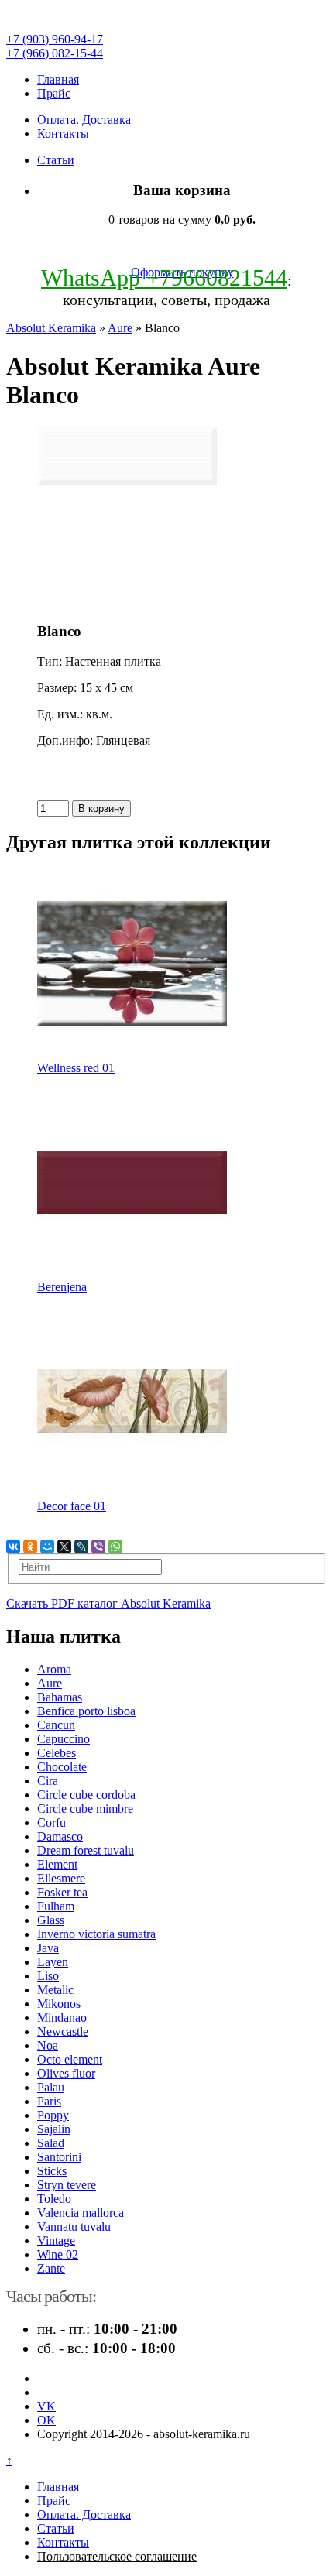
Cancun (56, 1725)
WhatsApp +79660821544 (164, 277)
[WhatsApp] (115, 1547)
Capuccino (64, 1739)
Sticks (52, 2171)
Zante (51, 2268)
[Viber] (98, 1547)
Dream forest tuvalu (86, 1850)
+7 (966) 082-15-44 (55, 53)
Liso (48, 1976)
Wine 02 (58, 2254)
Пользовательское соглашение (117, 2556)
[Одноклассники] (30, 1547)
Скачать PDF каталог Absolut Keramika (108, 1603)
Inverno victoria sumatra (96, 1934)
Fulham (56, 1906)
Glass (51, 1920)
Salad (51, 2143)
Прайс (54, 93)
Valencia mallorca (81, 2213)
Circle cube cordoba (86, 1795)
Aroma (54, 1669)
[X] (64, 1547)
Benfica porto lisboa (86, 1711)
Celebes (57, 1753)
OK (46, 2420)
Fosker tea (62, 1892)
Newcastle (63, 2031)
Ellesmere (61, 1878)
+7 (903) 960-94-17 (55, 39)
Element (57, 1864)
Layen (53, 1962)
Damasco (60, 1836)
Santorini (59, 2157)
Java (48, 1948)
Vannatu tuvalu (74, 2227)
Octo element (70, 2059)
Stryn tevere (67, 2185)
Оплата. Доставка (84, 120)
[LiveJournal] (81, 1547)
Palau (51, 2087)
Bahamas (60, 1697)
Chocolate (62, 1767)
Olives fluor (66, 2073)
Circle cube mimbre (85, 1809)
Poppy (53, 2115)
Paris (49, 2101)
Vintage (56, 2240)
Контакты (63, 134)
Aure (120, 328)
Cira (48, 1781)
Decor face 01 (72, 1506)
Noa (48, 2045)
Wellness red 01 (76, 1068)
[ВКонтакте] (13, 1547)
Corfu (51, 1822)
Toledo (54, 2199)
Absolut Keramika (51, 328)
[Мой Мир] (47, 1547)
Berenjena (62, 1287)
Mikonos (59, 2004)
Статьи (56, 160)
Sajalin (54, 2129)
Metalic (55, 1990)
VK (46, 2406)
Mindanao (62, 2018)
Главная (58, 79)
